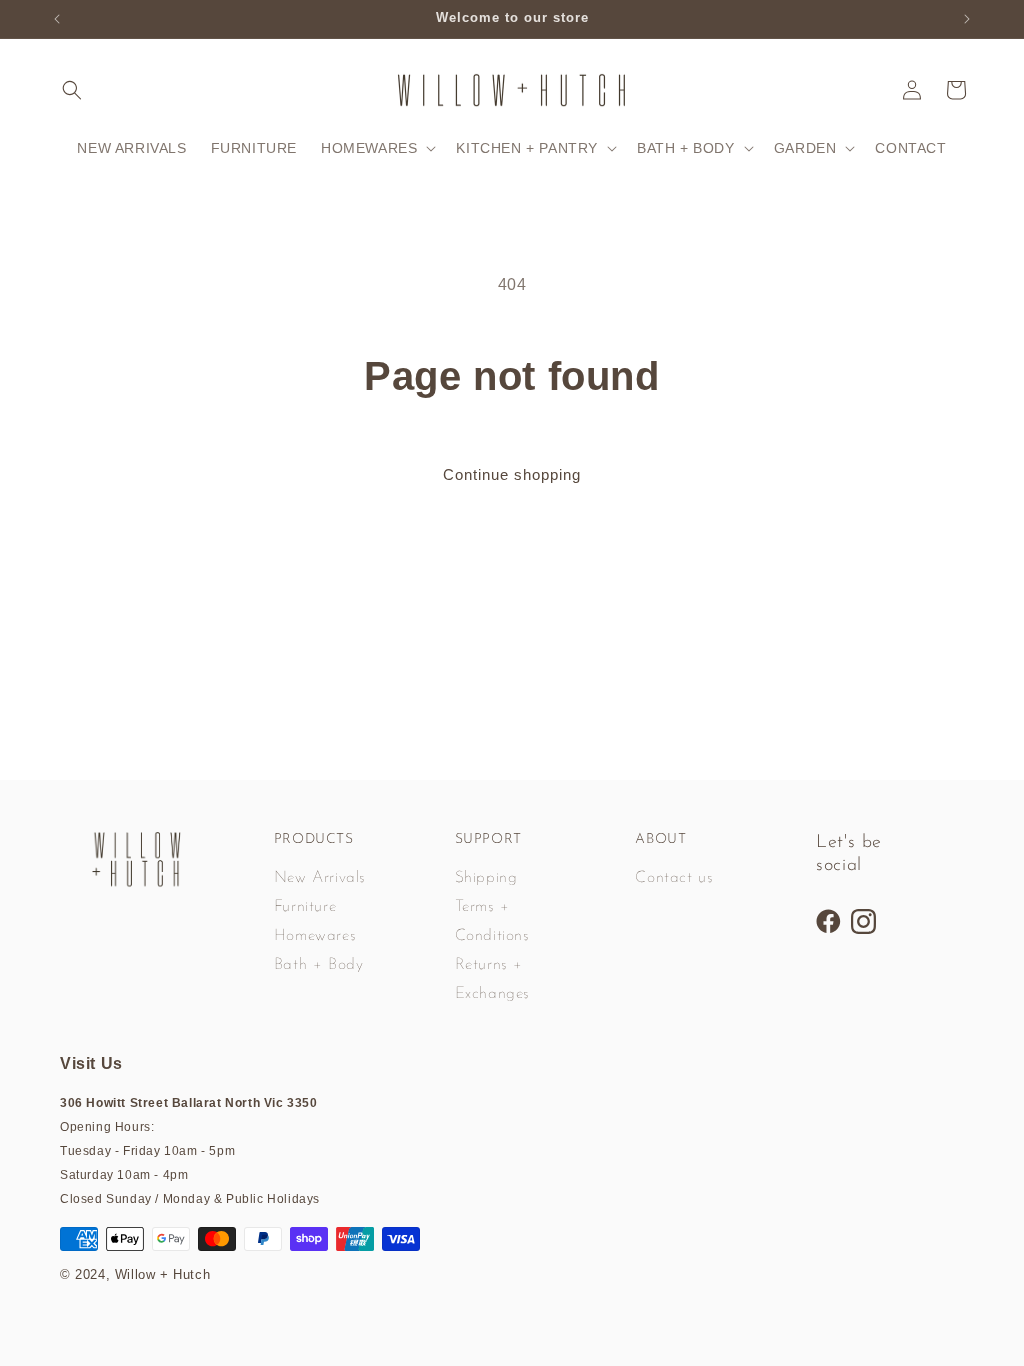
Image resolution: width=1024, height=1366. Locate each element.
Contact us (674, 878)
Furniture (305, 907)
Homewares (315, 936)
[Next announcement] (967, 19)
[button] (72, 90)
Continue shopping (512, 474)
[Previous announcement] (57, 19)
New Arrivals (320, 878)
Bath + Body (319, 965)
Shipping (486, 878)
